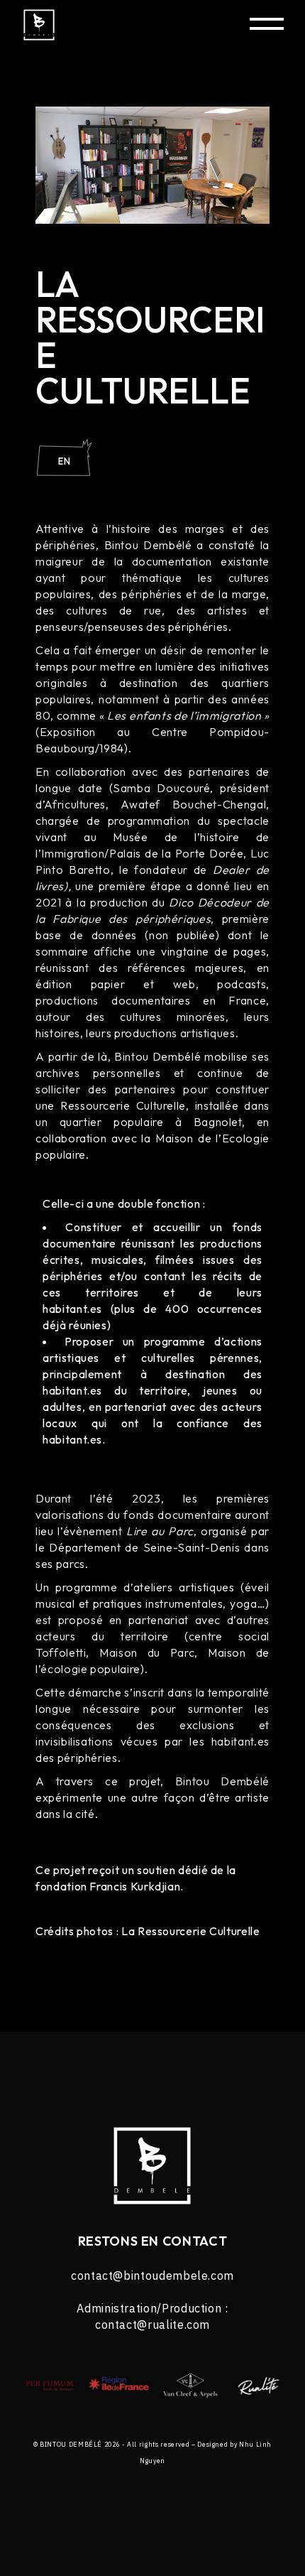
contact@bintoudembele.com (152, 2275)
